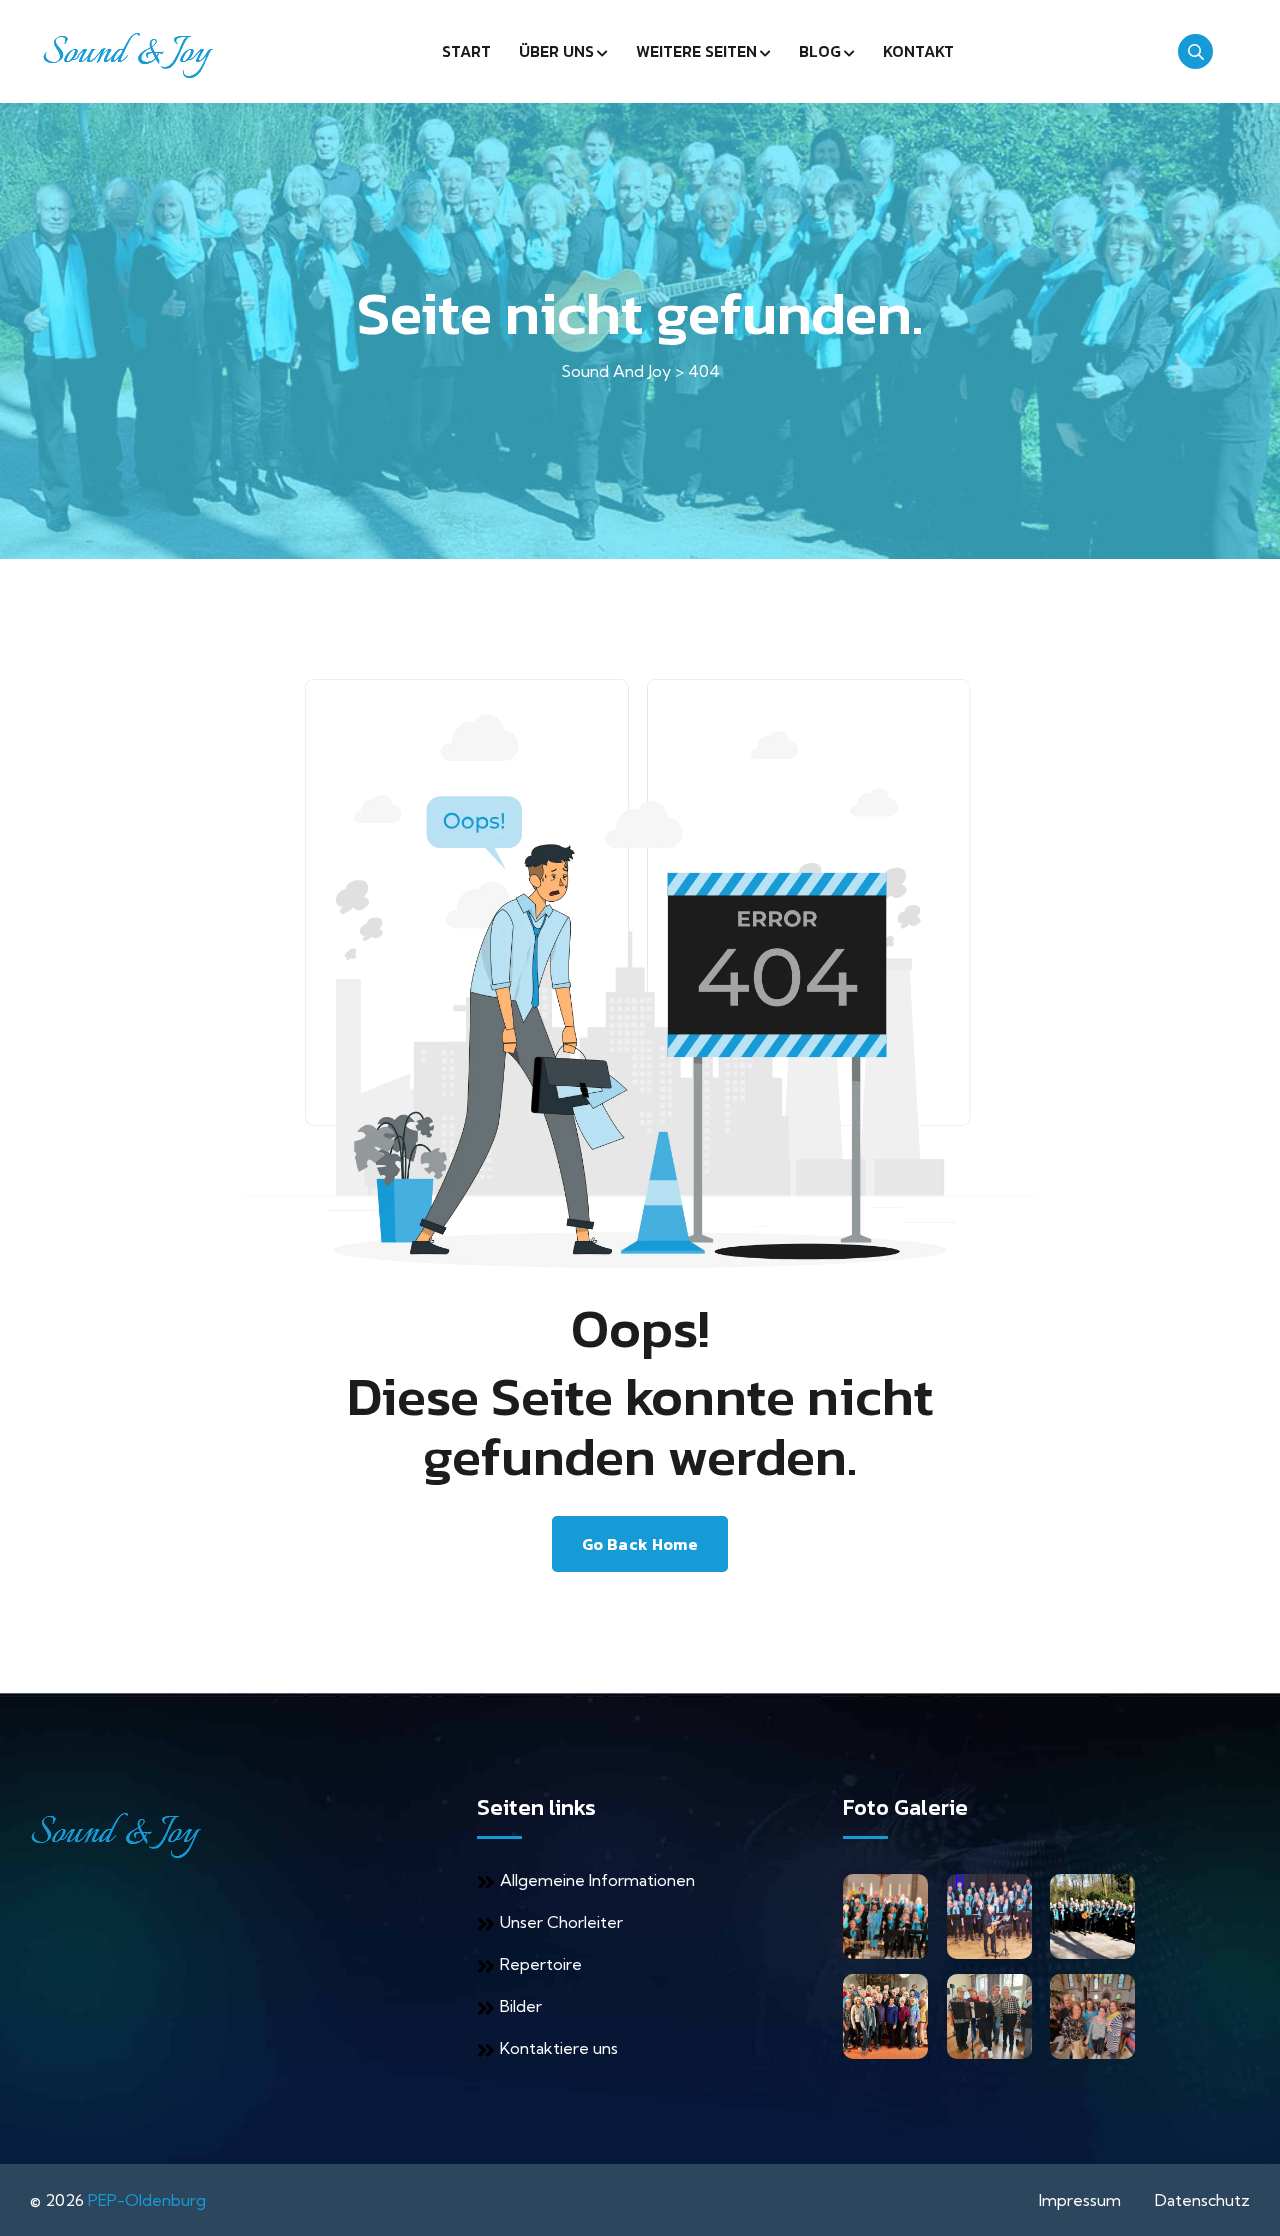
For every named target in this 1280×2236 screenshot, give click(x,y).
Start (466, 51)
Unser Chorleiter (561, 1922)
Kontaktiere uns (559, 2048)
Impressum (1080, 2200)
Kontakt (918, 51)
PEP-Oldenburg (147, 2200)
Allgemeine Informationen (597, 1880)
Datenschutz (1202, 2200)
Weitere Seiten (696, 51)
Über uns (556, 51)
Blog (820, 51)
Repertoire (541, 1964)
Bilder (521, 2006)
